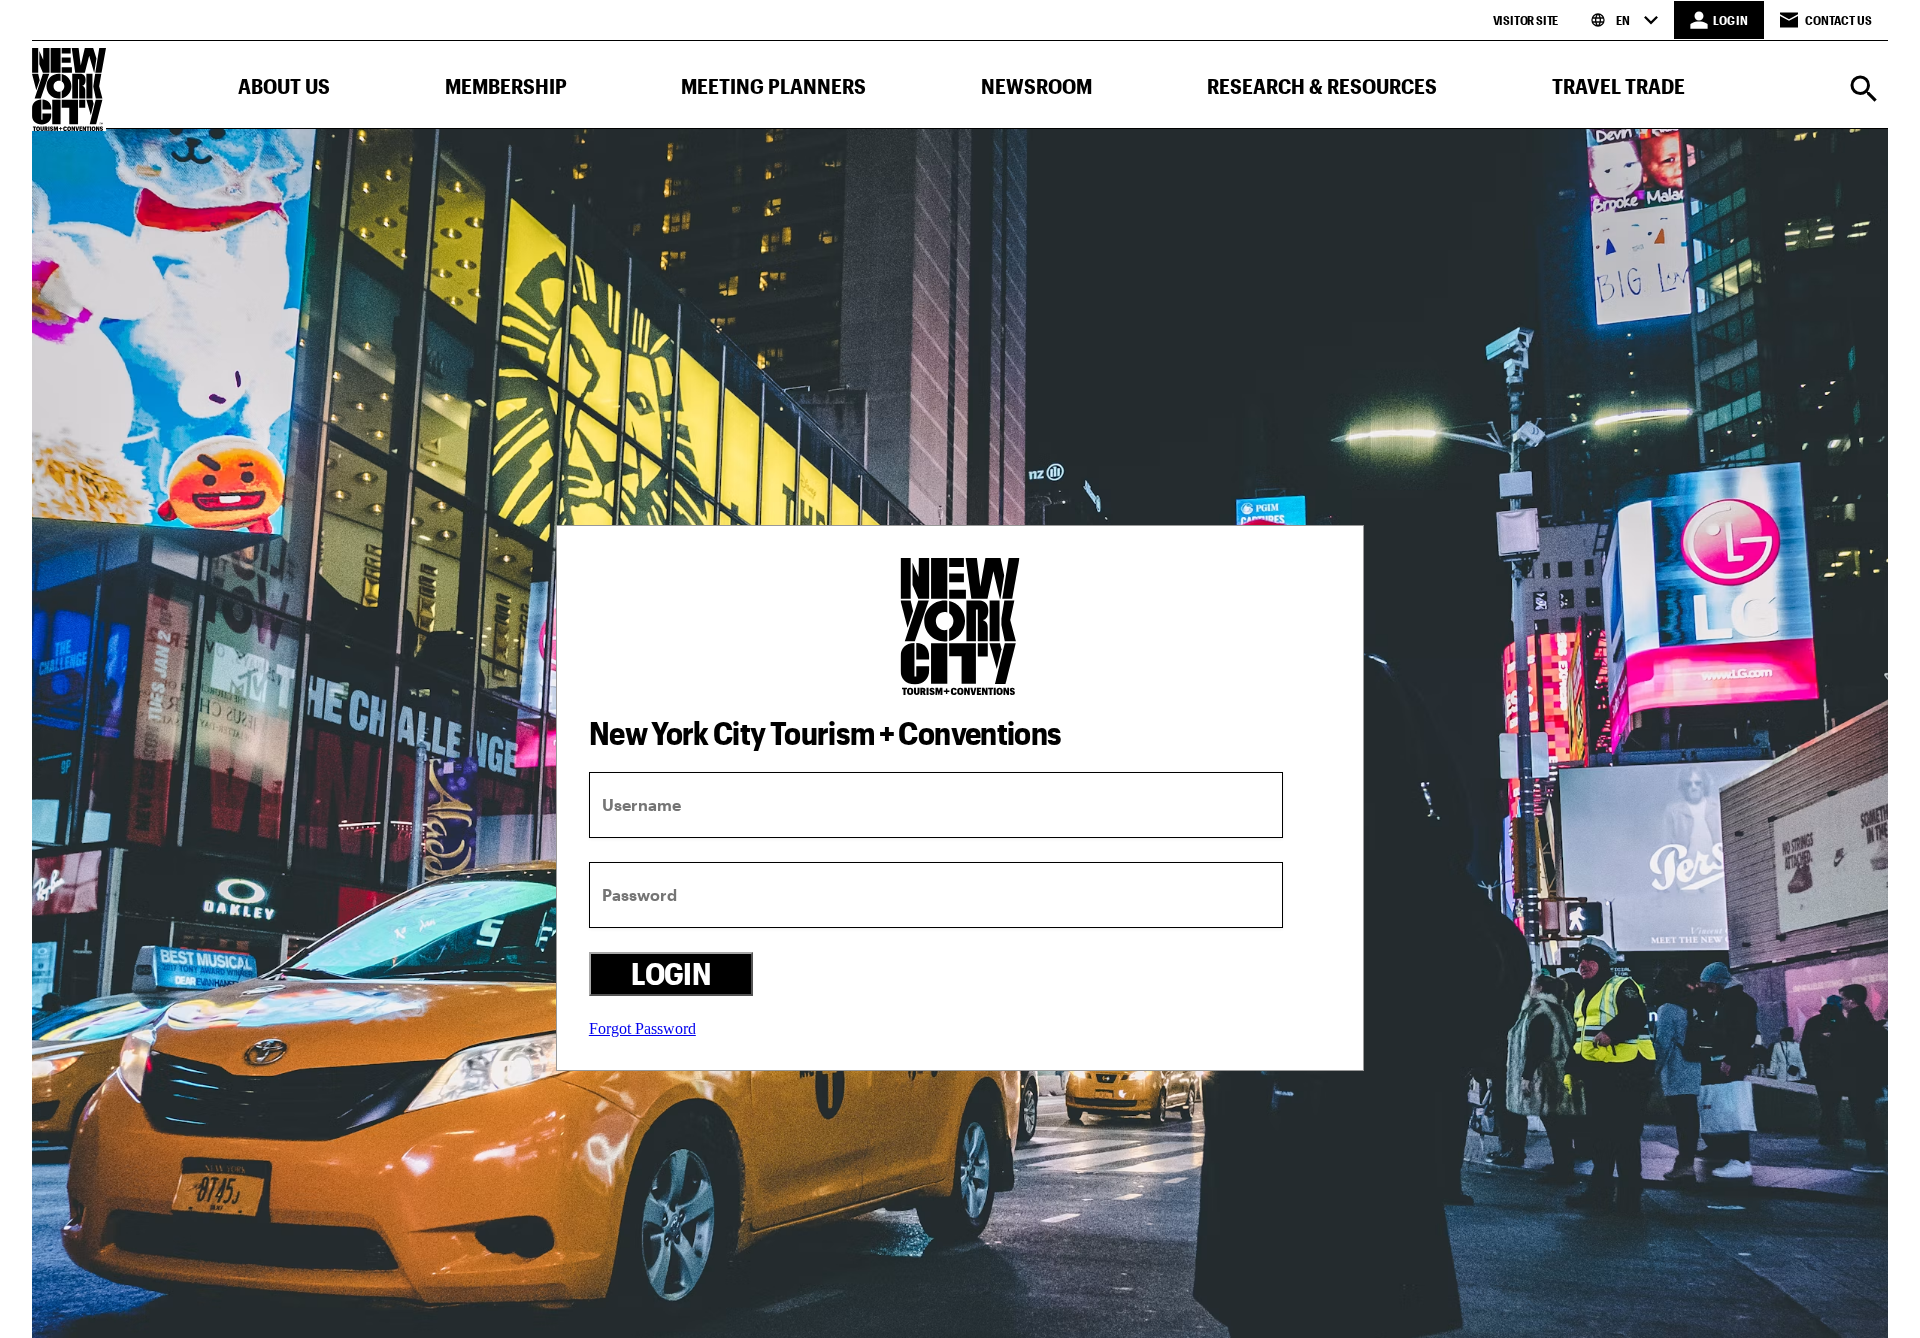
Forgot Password (642, 1028)
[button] (284, 90)
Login (670, 973)
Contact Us (1838, 20)
